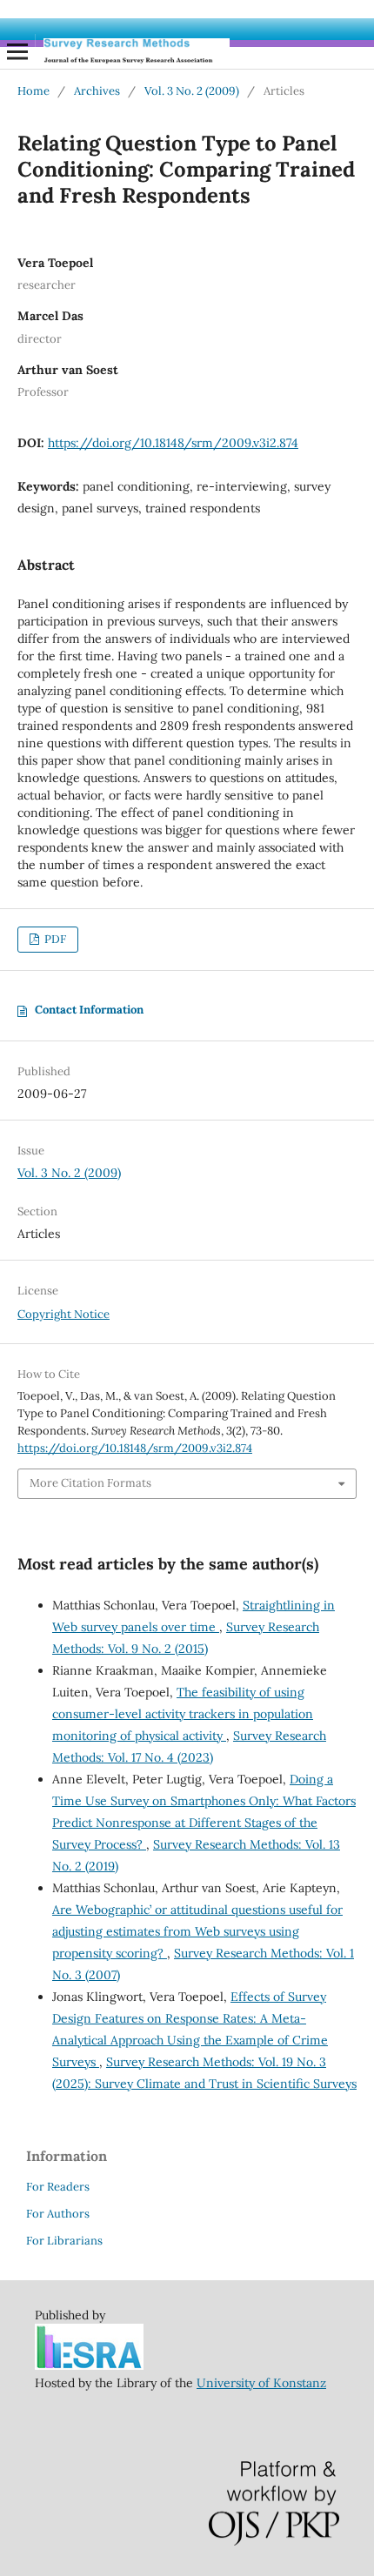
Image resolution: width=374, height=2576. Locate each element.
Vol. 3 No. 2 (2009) (192, 91)
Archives (97, 91)
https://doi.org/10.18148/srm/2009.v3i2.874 (173, 443)
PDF (54, 939)
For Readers (58, 2187)
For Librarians (64, 2241)
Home (33, 91)
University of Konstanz (261, 2383)
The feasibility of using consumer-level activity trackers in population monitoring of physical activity (183, 1714)
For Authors (58, 2214)
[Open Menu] (17, 51)
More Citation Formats (90, 1483)
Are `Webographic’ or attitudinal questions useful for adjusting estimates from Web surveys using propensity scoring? (197, 1931)
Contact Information (89, 1010)
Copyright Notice (63, 1314)
